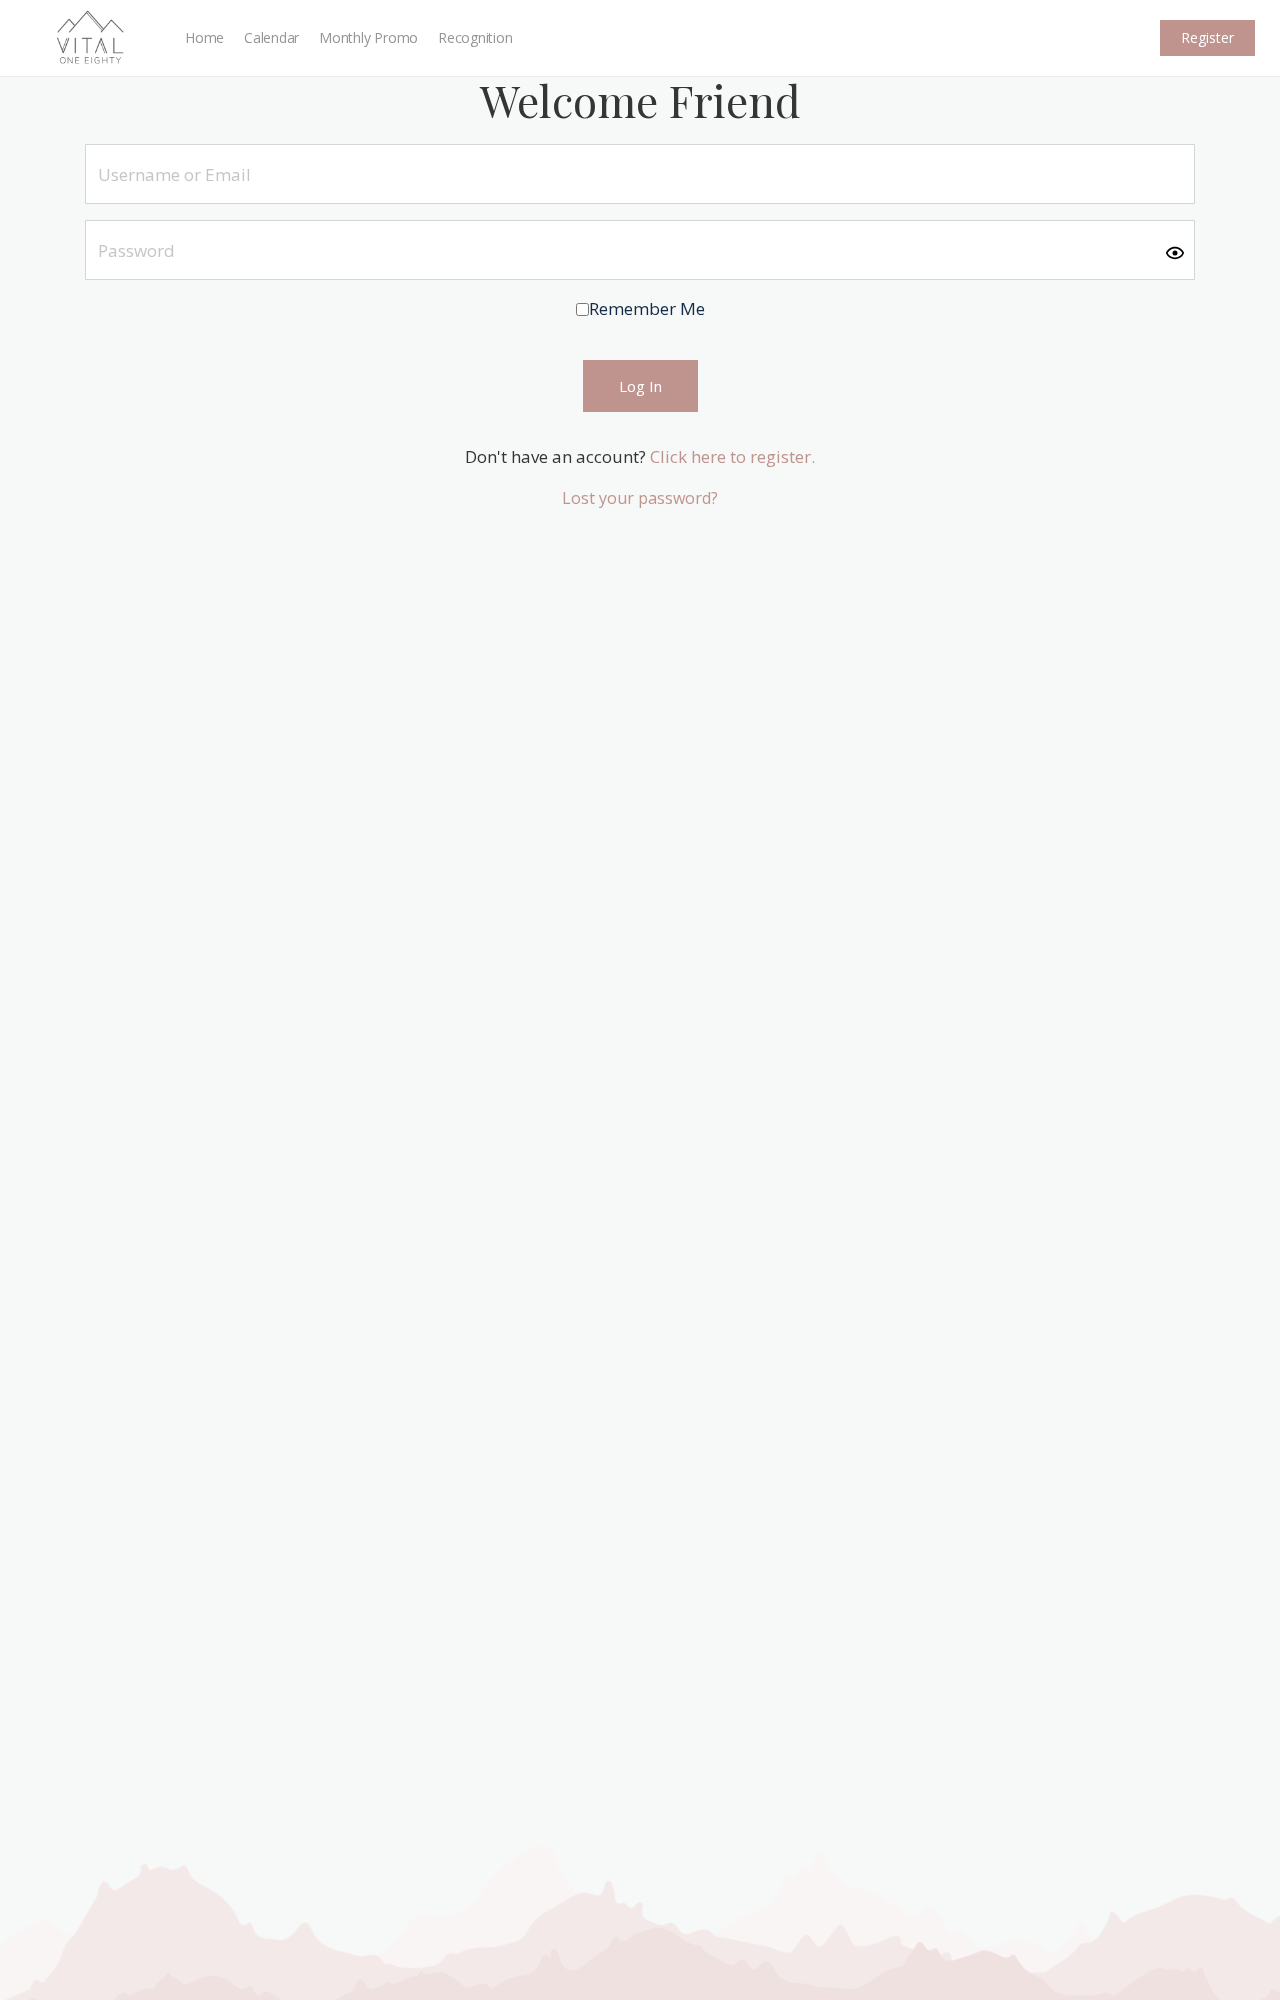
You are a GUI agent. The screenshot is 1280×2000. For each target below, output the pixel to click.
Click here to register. (732, 456)
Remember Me (647, 308)
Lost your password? (640, 498)
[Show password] (1175, 251)
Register (1207, 37)
